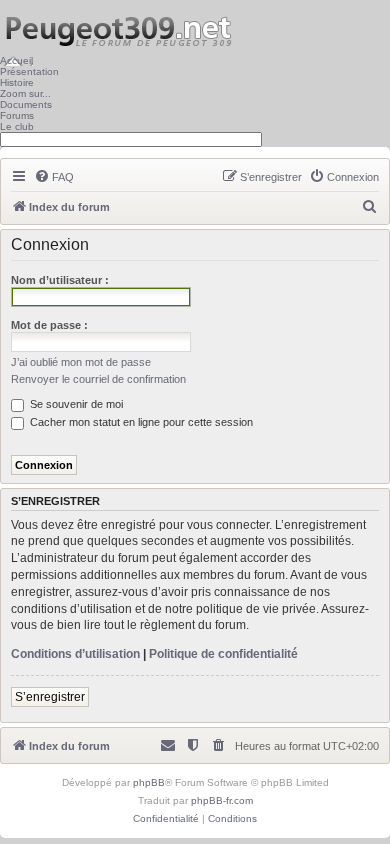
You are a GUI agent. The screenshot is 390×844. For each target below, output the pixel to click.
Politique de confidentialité (223, 654)
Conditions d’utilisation (75, 654)
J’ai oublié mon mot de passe (81, 362)
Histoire (17, 82)
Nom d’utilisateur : (60, 280)
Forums (17, 115)
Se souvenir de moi (75, 404)
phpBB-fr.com (222, 800)
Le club (17, 126)
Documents (26, 104)
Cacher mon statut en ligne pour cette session (140, 422)
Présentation (29, 71)
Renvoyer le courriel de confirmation (98, 379)
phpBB (149, 782)
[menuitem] (54, 177)
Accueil (16, 60)
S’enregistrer (50, 697)
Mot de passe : (49, 325)
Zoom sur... (25, 93)
